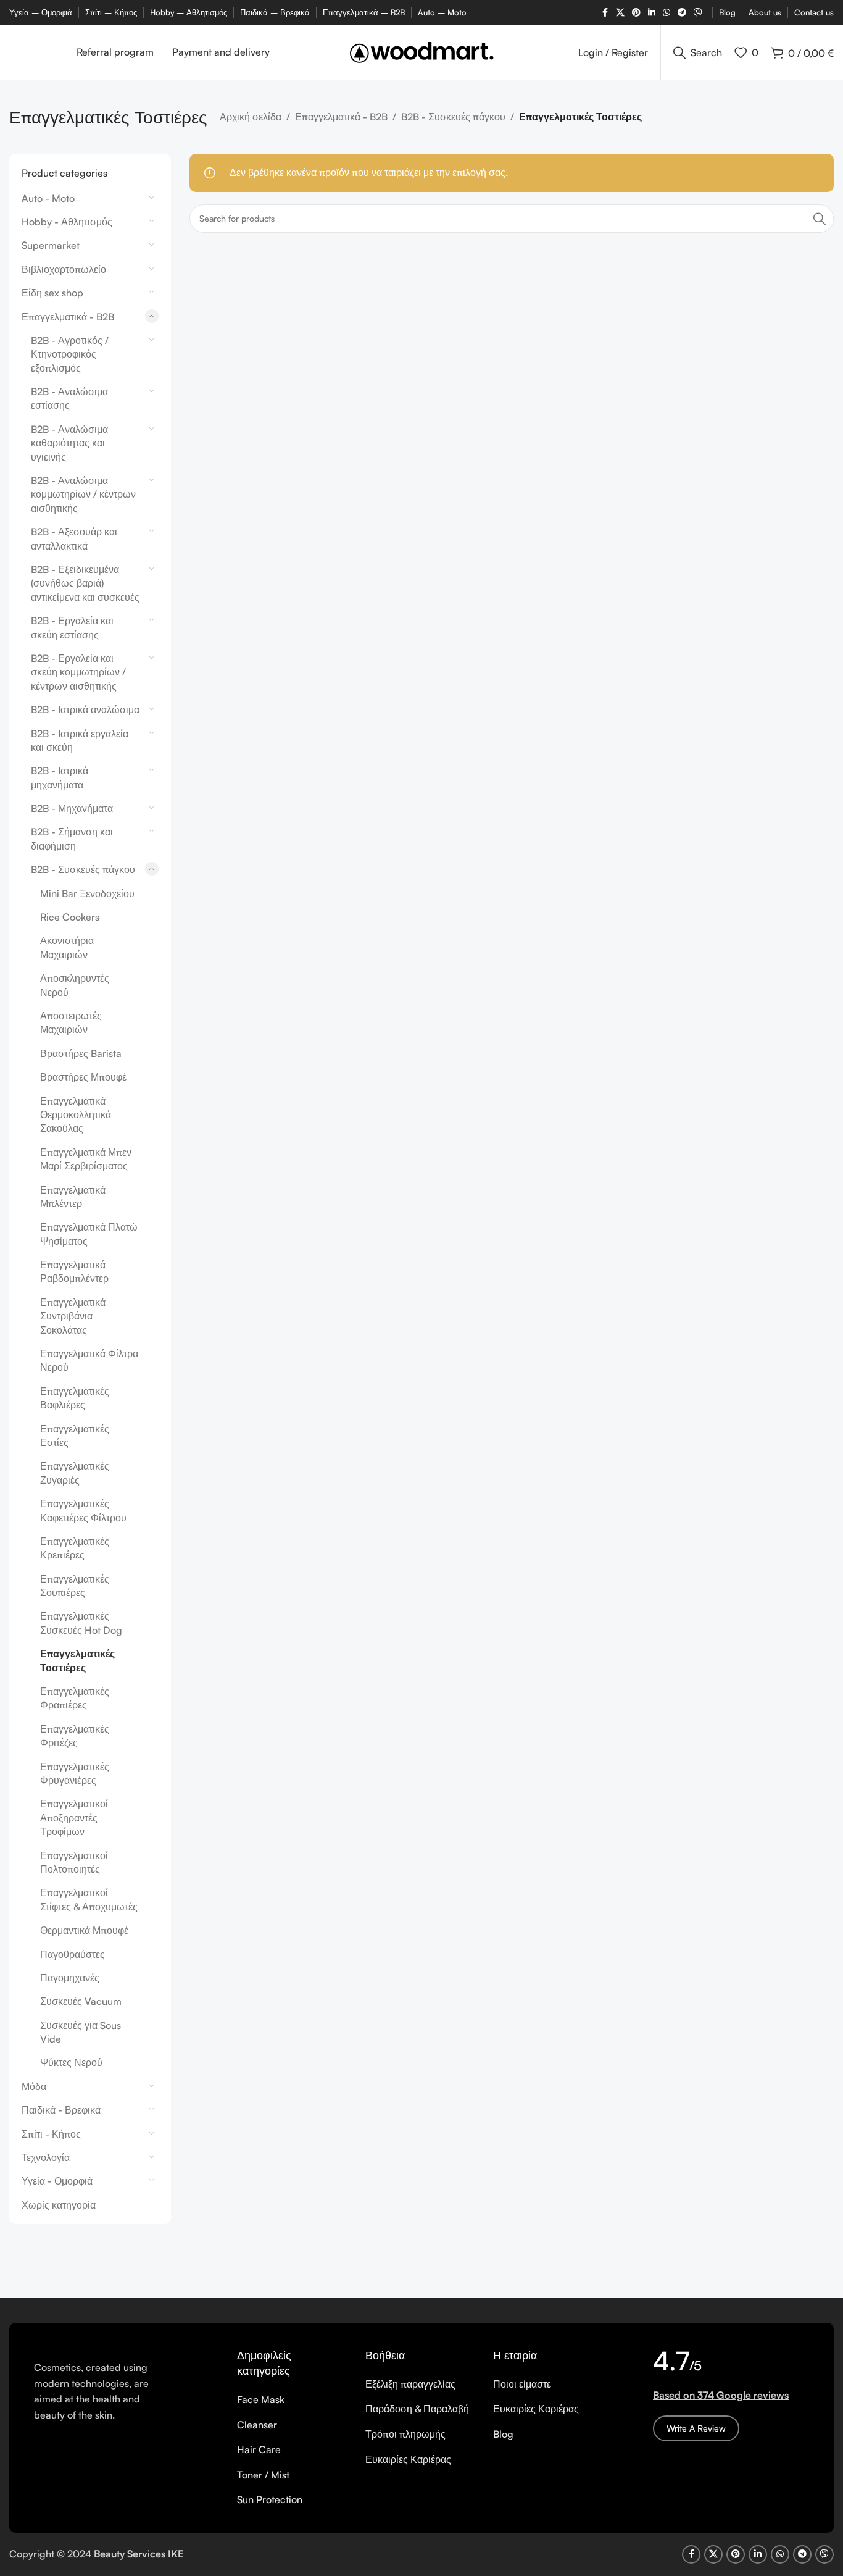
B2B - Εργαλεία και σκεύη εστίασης (72, 627)
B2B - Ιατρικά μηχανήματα (60, 777)
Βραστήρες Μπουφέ (83, 1077)
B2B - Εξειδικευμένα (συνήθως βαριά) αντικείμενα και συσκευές (85, 583)
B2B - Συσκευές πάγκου (453, 117)
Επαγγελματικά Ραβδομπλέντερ (74, 1271)
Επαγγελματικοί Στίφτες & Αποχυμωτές (89, 1899)
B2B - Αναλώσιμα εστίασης (69, 398)
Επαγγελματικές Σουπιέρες (75, 1586)
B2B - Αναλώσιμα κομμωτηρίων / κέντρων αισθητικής (83, 494)
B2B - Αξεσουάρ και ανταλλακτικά (74, 538)
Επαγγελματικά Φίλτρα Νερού (89, 1360)
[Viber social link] (698, 13)
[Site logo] (422, 51)
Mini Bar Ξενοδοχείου (87, 893)
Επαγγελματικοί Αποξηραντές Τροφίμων (74, 1817)
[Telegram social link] (682, 13)
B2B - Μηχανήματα (72, 808)
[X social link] (620, 13)
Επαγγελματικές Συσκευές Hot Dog (81, 1623)
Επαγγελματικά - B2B (341, 117)
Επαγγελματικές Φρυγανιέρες (75, 1773)
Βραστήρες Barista (81, 1053)
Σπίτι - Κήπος (51, 2134)
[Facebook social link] (605, 13)
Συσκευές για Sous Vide (81, 2032)
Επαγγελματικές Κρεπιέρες (75, 1548)
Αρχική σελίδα (251, 117)
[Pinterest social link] (636, 13)
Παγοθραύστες (73, 1954)
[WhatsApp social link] (667, 13)
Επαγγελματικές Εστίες (75, 1436)
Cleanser (257, 2425)
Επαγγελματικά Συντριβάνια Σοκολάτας (73, 1316)
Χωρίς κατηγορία (59, 2205)
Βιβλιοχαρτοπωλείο (64, 269)
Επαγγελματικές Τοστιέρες (77, 1660)
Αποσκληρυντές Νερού (75, 985)
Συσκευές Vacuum (81, 2001)
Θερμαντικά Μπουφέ (84, 1930)
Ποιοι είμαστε (522, 2384)
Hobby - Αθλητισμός (67, 222)
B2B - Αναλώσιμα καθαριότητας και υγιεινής (69, 443)
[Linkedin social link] (652, 13)
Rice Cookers (70, 917)
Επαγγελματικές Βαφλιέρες (75, 1398)
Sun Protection (270, 2499)
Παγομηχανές (70, 1978)
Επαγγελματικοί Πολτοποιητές (74, 1862)
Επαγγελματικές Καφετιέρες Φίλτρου (83, 1510)
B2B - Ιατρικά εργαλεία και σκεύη (80, 740)
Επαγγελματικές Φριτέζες (75, 1736)
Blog (503, 2434)
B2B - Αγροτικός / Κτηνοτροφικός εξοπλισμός (70, 354)
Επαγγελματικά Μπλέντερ (73, 1197)
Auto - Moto (48, 198)
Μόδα (34, 2086)
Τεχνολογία (46, 2157)
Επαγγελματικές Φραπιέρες (75, 1698)
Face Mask (261, 2399)
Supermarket (51, 245)
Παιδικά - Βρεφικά (61, 2110)
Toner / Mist (263, 2475)
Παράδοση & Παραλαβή (417, 2409)
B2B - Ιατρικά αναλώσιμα (85, 709)
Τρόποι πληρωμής (405, 2434)
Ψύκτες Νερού (71, 2062)
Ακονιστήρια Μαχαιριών (67, 947)
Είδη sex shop (52, 293)
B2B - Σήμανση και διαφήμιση (72, 838)
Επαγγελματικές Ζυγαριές (75, 1473)
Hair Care (259, 2449)
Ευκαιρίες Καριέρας (408, 2459)
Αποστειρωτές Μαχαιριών (71, 1022)
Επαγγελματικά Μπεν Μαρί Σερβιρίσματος (86, 1159)
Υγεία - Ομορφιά (57, 2181)
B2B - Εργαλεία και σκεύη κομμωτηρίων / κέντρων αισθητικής (78, 672)
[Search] (820, 219)
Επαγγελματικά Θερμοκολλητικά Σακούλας (76, 1115)
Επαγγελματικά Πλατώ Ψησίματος (89, 1234)
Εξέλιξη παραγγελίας (410, 2384)
